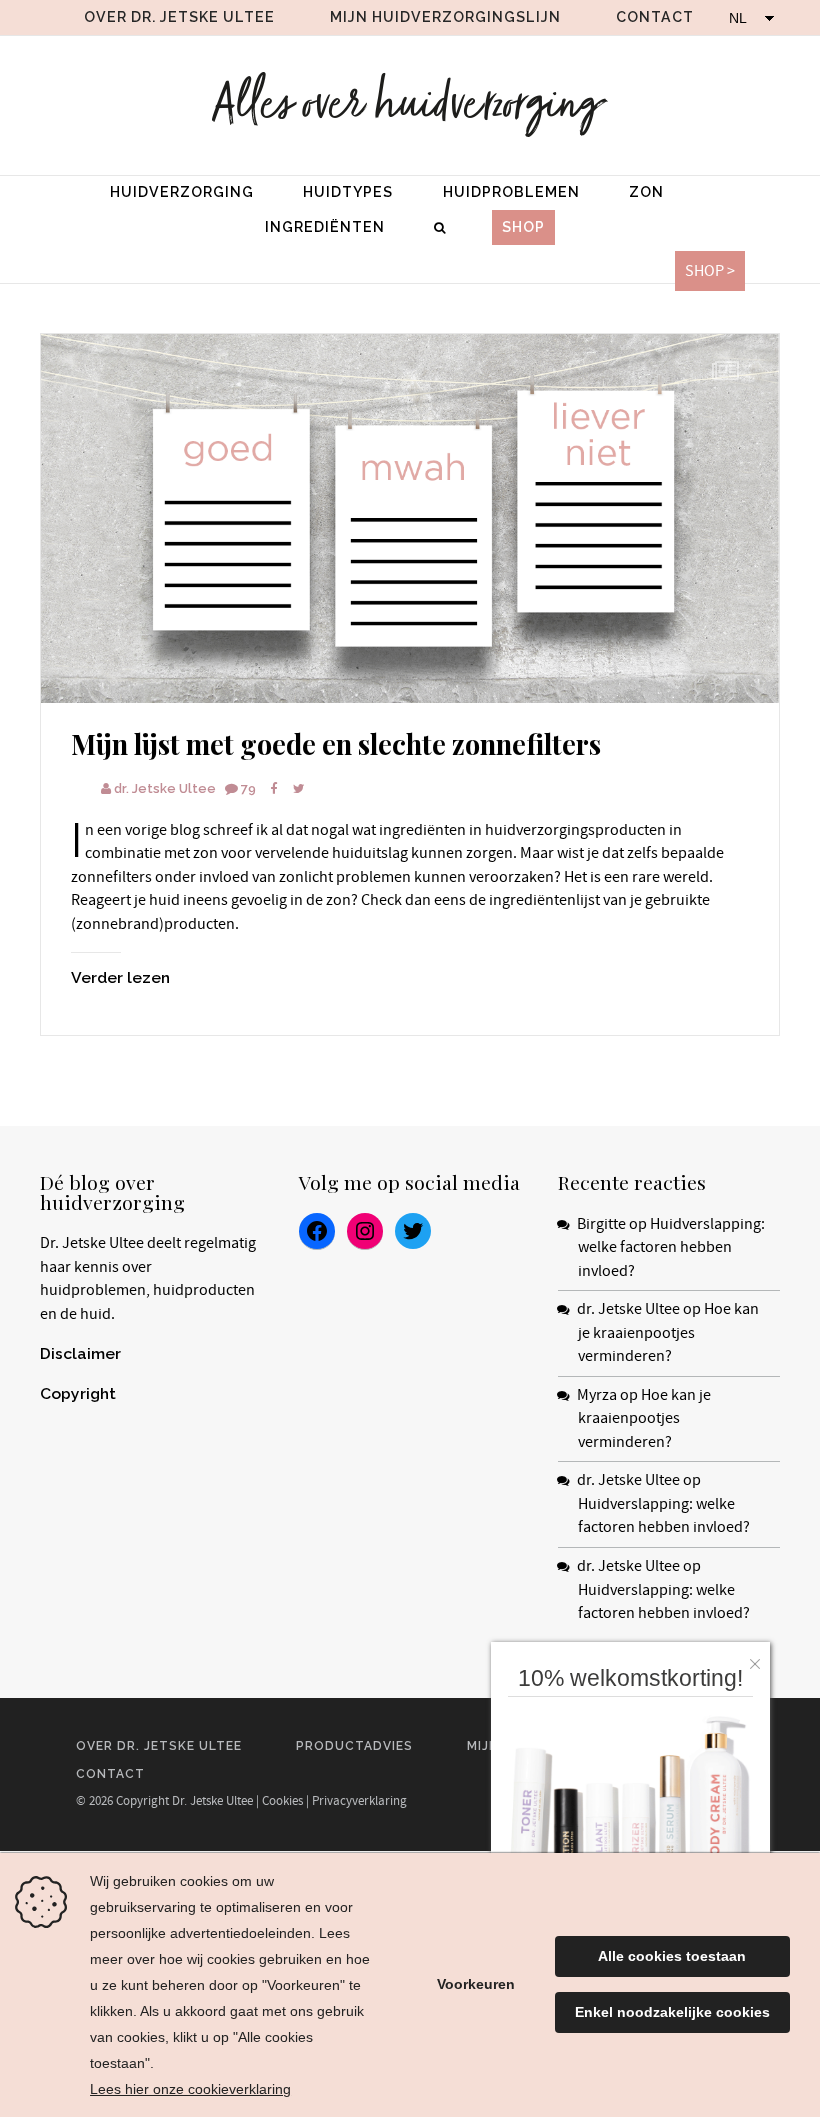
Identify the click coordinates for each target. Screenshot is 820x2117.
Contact (655, 17)
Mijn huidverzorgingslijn (445, 17)
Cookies (282, 1801)
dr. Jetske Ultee (165, 788)
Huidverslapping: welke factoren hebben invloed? (671, 1247)
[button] (760, 1659)
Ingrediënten (325, 227)
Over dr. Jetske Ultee (179, 17)
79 (248, 788)
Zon (646, 192)
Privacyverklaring (359, 1801)
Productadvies (354, 1746)
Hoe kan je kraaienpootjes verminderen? (668, 1332)
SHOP (523, 227)
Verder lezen (120, 977)
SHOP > (710, 271)
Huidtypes (348, 192)
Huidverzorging (182, 192)
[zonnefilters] (410, 518)
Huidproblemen (511, 192)
